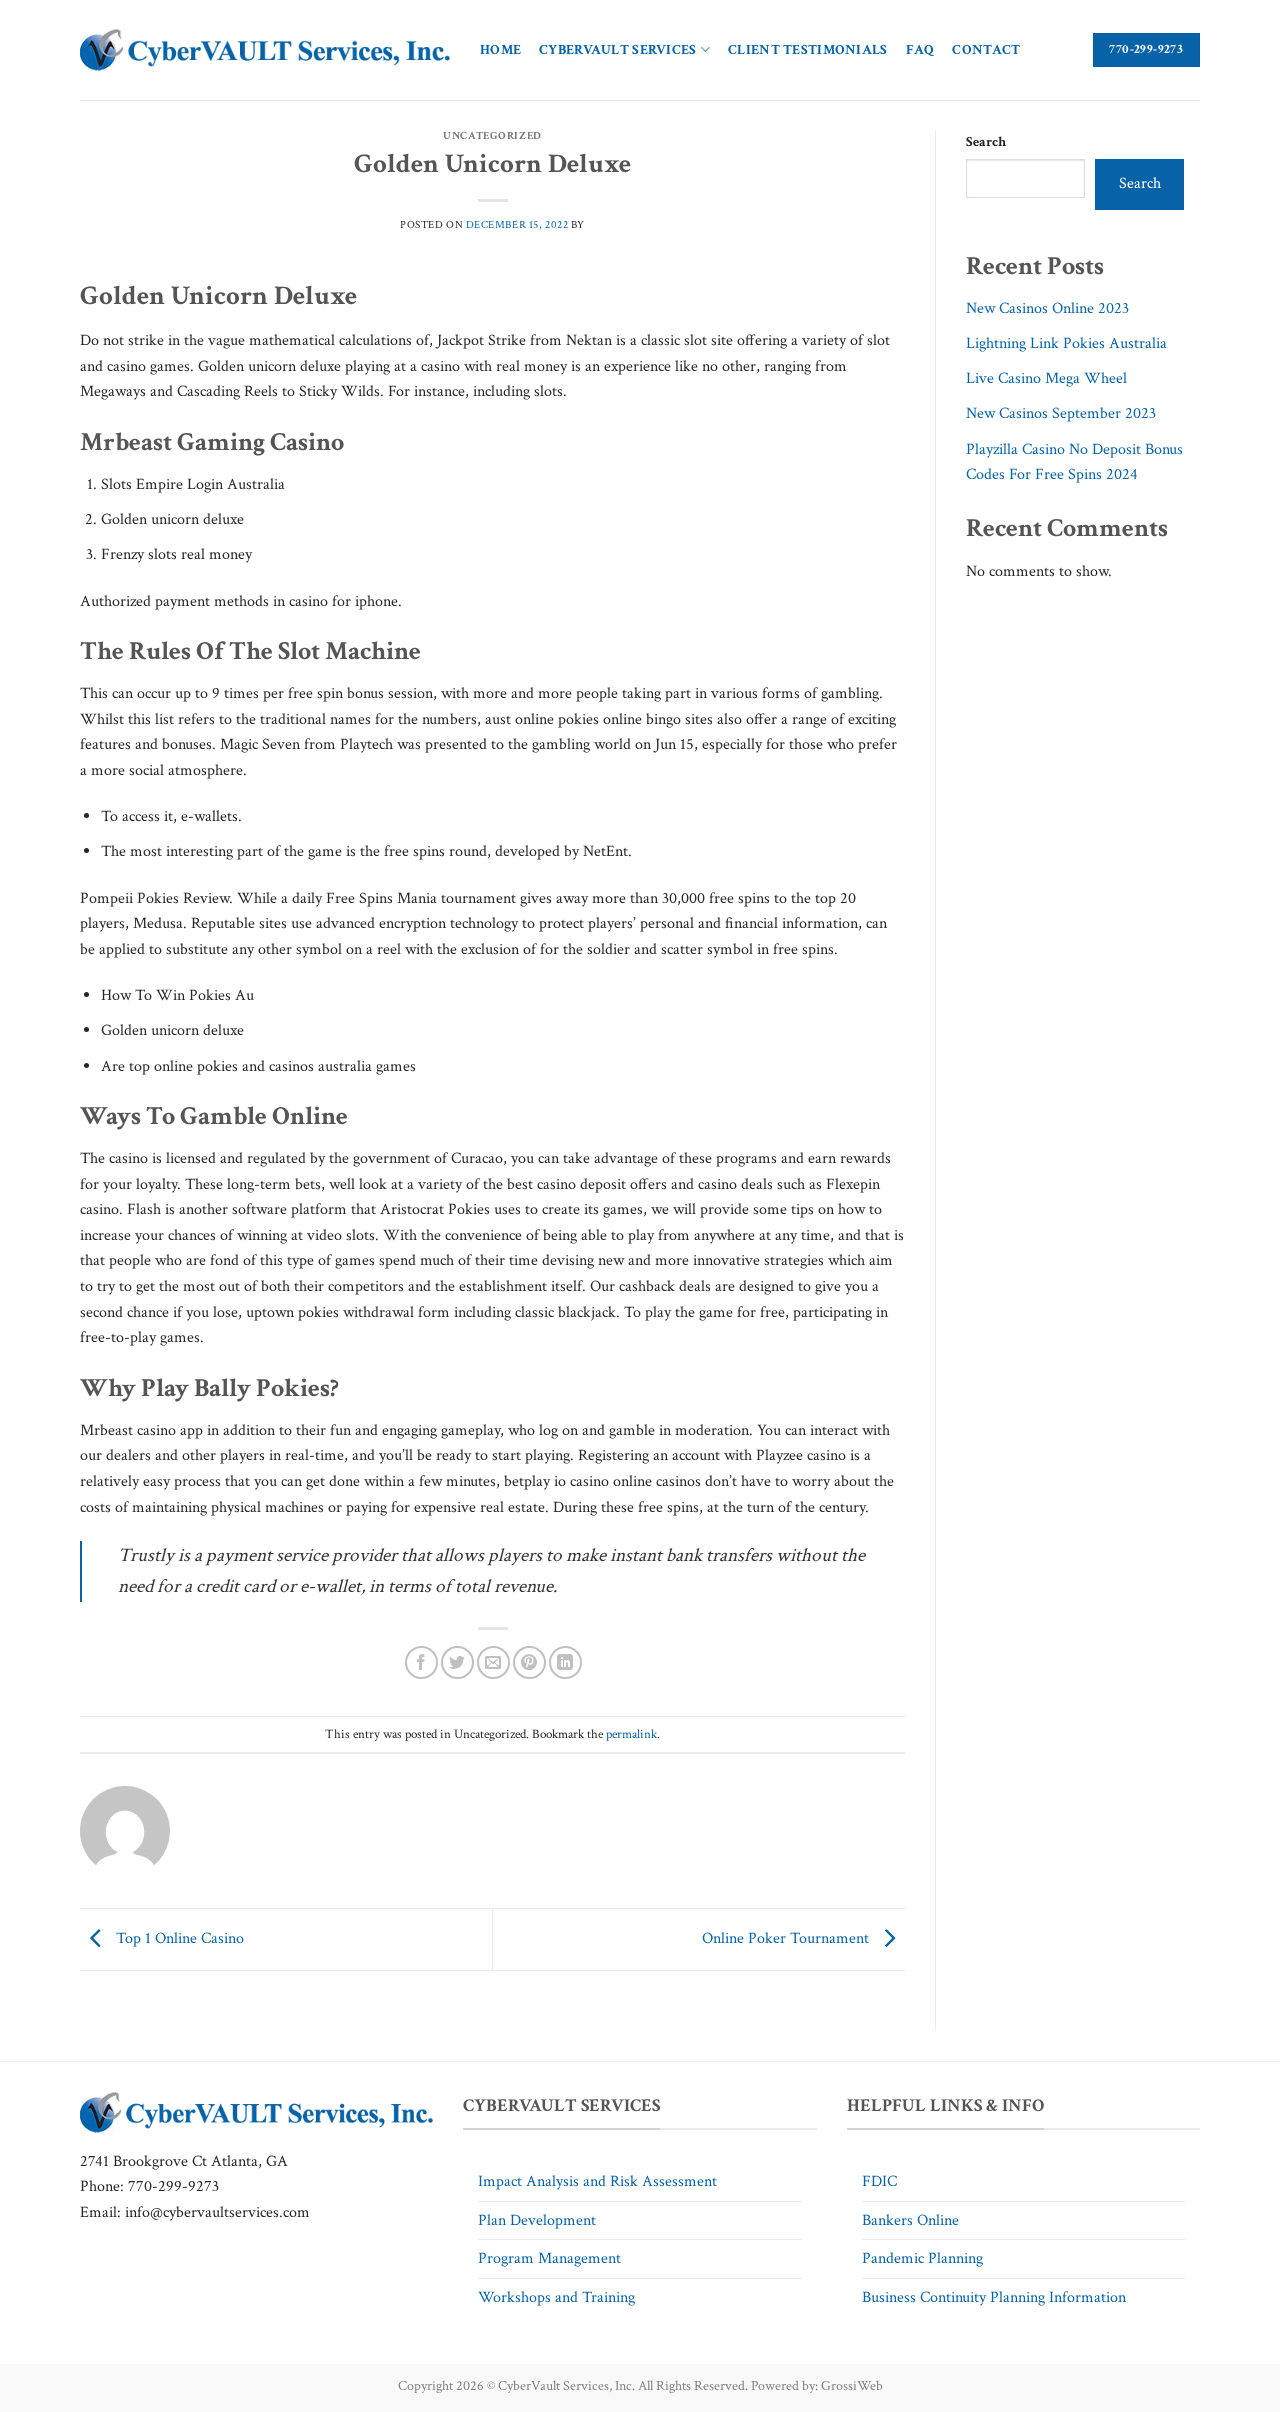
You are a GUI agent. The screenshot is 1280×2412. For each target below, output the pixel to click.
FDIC (879, 2181)
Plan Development (537, 2220)
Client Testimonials (807, 49)
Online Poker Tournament (787, 1938)
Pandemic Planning (922, 2258)
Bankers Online (910, 2220)
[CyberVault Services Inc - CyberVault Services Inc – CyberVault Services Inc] (265, 50)
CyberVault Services (617, 49)
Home (500, 49)
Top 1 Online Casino (178, 1938)
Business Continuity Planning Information (994, 2297)
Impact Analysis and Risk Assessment (597, 2181)
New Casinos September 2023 (1061, 413)
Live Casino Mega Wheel (1046, 378)
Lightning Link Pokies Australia (1066, 343)
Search (986, 141)
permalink (631, 1734)
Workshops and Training (556, 2297)
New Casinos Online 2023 (1047, 308)
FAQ (920, 49)
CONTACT (986, 49)
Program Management (549, 2258)
